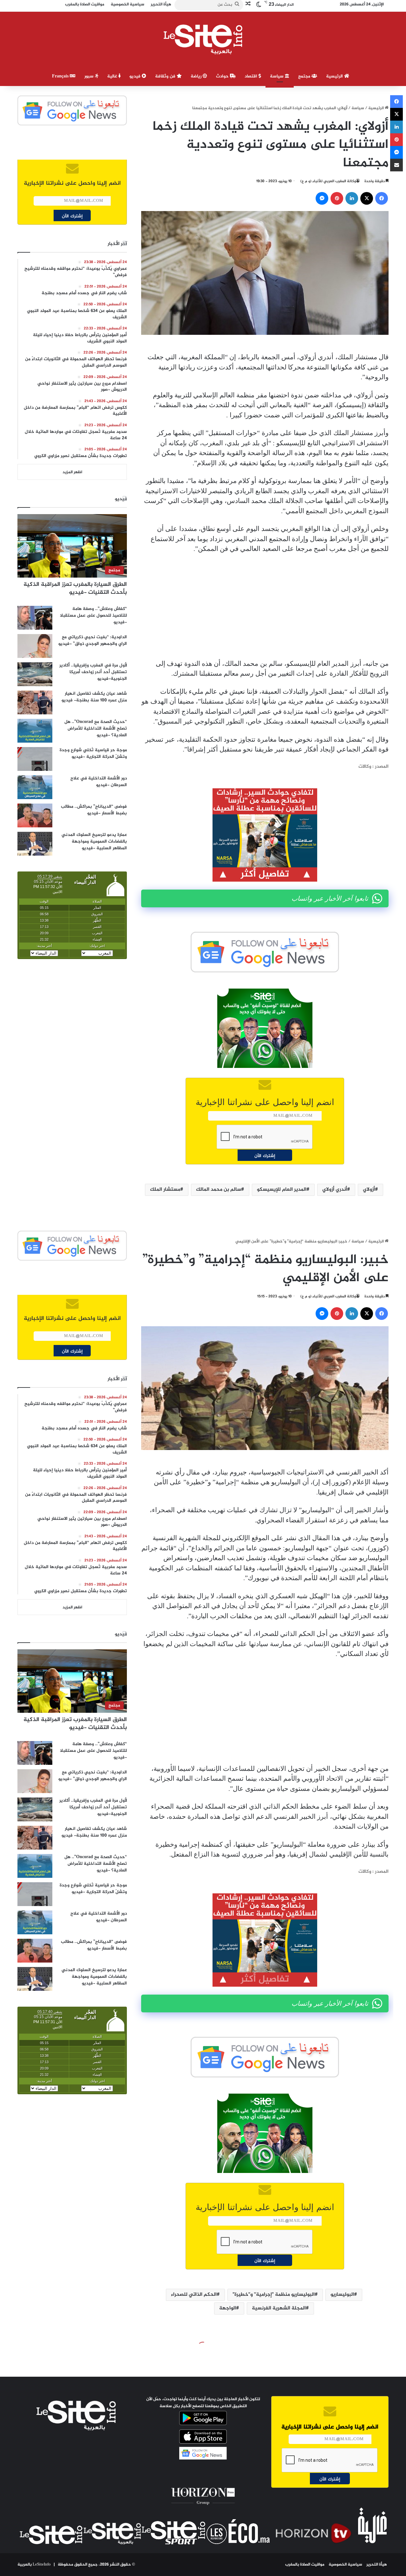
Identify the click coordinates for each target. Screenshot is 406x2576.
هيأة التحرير (377, 2565)
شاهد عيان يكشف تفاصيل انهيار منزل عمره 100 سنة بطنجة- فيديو (94, 697)
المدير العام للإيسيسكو (282, 1190)
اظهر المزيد (72, 472)
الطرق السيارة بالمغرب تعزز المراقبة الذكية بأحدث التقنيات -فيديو (75, 589)
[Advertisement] (265, 606)
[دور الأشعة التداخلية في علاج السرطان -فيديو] (35, 787)
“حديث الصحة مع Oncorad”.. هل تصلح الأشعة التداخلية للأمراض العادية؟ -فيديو (96, 728)
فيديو (136, 76)
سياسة (277, 76)
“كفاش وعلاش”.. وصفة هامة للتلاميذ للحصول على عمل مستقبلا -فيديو (93, 616)
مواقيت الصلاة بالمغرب (305, 2565)
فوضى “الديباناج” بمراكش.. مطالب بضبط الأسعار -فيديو (94, 810)
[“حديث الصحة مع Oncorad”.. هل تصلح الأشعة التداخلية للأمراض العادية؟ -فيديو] (35, 731)
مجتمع (305, 76)
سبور (90, 76)
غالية (113, 76)
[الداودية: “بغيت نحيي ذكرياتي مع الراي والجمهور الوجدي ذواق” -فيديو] (35, 646)
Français (61, 76)
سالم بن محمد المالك (219, 1190)
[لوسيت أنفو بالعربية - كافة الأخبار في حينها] (203, 39)
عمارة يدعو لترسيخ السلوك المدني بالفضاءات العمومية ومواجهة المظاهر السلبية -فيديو (94, 841)
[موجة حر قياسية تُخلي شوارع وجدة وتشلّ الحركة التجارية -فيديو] (35, 759)
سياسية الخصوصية (345, 2565)
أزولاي (369, 1190)
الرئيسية (335, 76)
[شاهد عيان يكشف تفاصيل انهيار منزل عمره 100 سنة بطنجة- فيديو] (35, 702)
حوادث (223, 76)
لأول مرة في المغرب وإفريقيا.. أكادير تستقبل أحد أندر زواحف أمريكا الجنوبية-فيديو (93, 672)
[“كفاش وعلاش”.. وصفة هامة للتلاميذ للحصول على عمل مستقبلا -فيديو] (35, 618)
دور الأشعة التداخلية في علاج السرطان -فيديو (99, 782)
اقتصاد (252, 76)
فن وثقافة (166, 76)
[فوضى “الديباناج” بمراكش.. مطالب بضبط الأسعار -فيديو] (35, 815)
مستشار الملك (165, 1190)
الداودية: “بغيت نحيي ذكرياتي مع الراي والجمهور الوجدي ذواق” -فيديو (93, 640)
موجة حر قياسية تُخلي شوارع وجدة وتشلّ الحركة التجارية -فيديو (93, 753)
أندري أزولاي (335, 1190)
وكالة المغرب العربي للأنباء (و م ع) (328, 181)
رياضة (197, 76)
